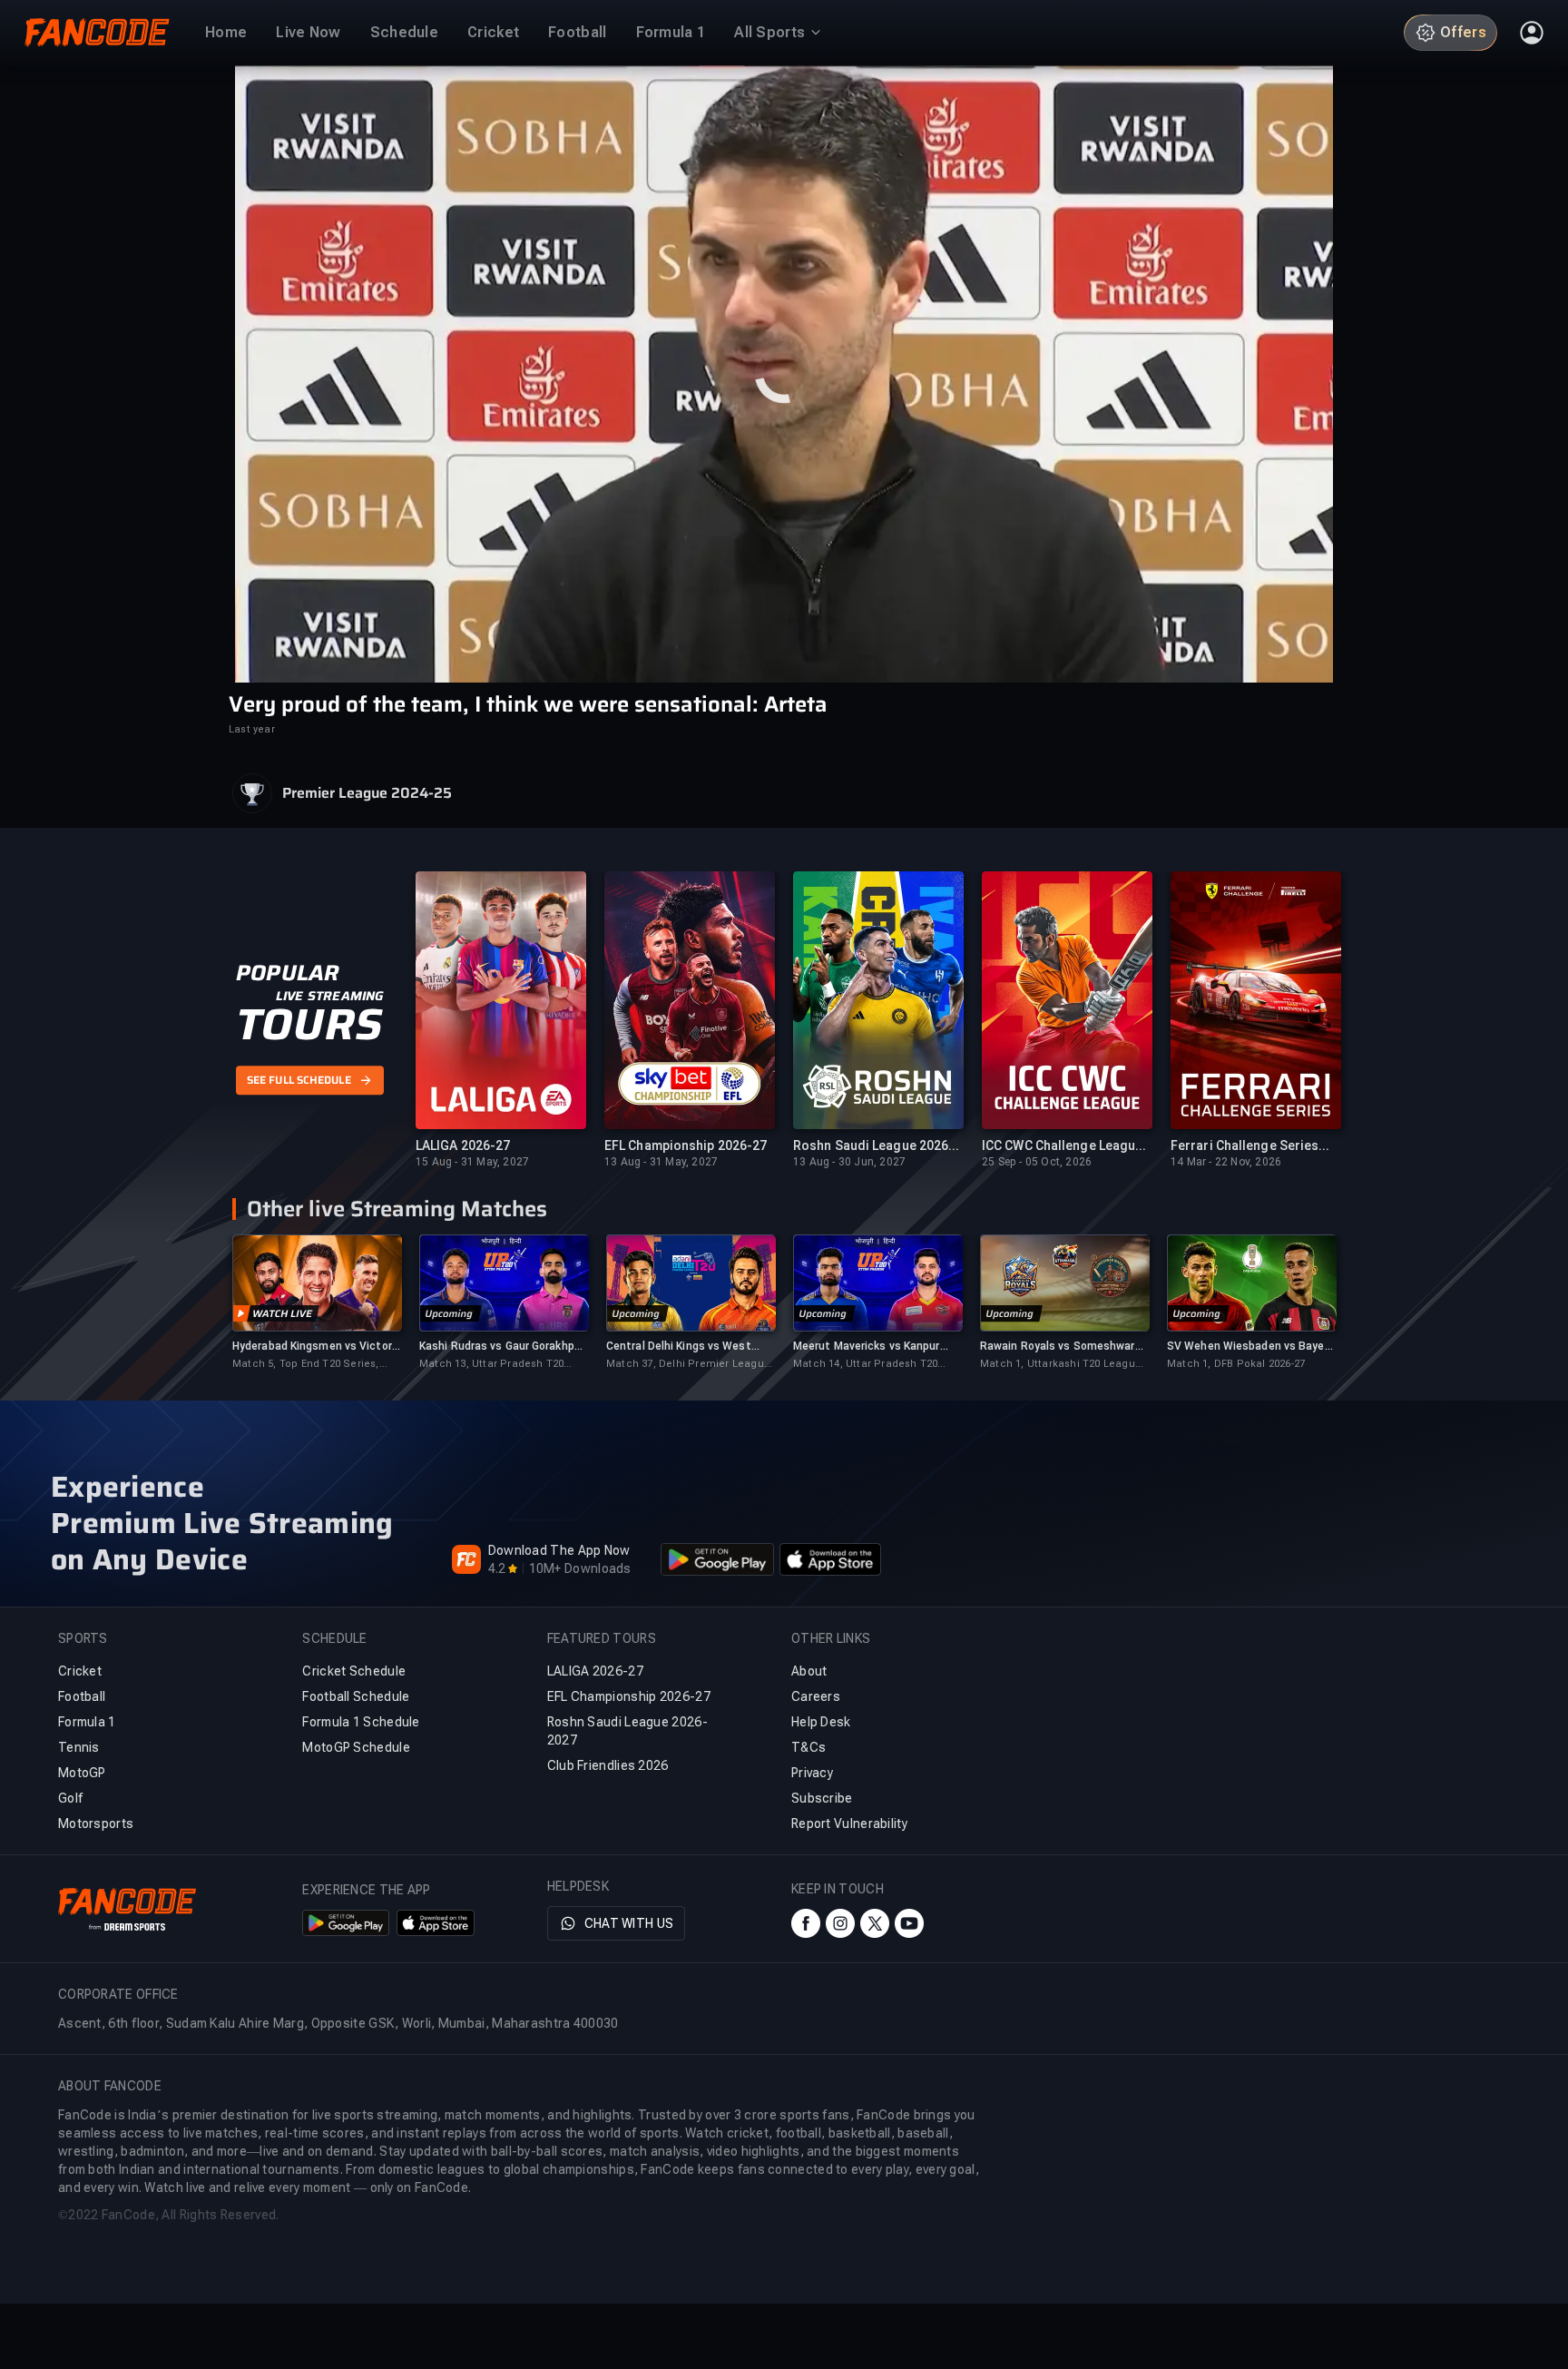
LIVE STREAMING (330, 997)
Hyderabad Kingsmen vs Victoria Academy (317, 1347)
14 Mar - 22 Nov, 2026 (1226, 1162)
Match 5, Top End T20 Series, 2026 (306, 1365)
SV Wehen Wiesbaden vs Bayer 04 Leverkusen (1248, 1347)
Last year (252, 729)
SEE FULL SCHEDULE (299, 1080)
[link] (317, 1303)
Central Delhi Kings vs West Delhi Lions (679, 1347)
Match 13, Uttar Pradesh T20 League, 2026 (491, 1365)
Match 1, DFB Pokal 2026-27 (1236, 1364)
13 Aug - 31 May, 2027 (661, 1162)
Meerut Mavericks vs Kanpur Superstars (867, 1347)
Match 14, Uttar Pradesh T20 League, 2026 (865, 1365)
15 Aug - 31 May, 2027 (472, 1162)
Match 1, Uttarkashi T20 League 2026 (1061, 1365)
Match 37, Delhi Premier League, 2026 (690, 1365)
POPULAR (287, 974)
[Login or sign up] (1532, 33)
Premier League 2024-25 (367, 793)
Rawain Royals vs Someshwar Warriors (1058, 1347)
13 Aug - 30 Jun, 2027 (849, 1162)
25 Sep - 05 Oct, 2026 (1037, 1162)
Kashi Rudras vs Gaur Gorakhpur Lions (502, 1347)
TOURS (309, 1026)
